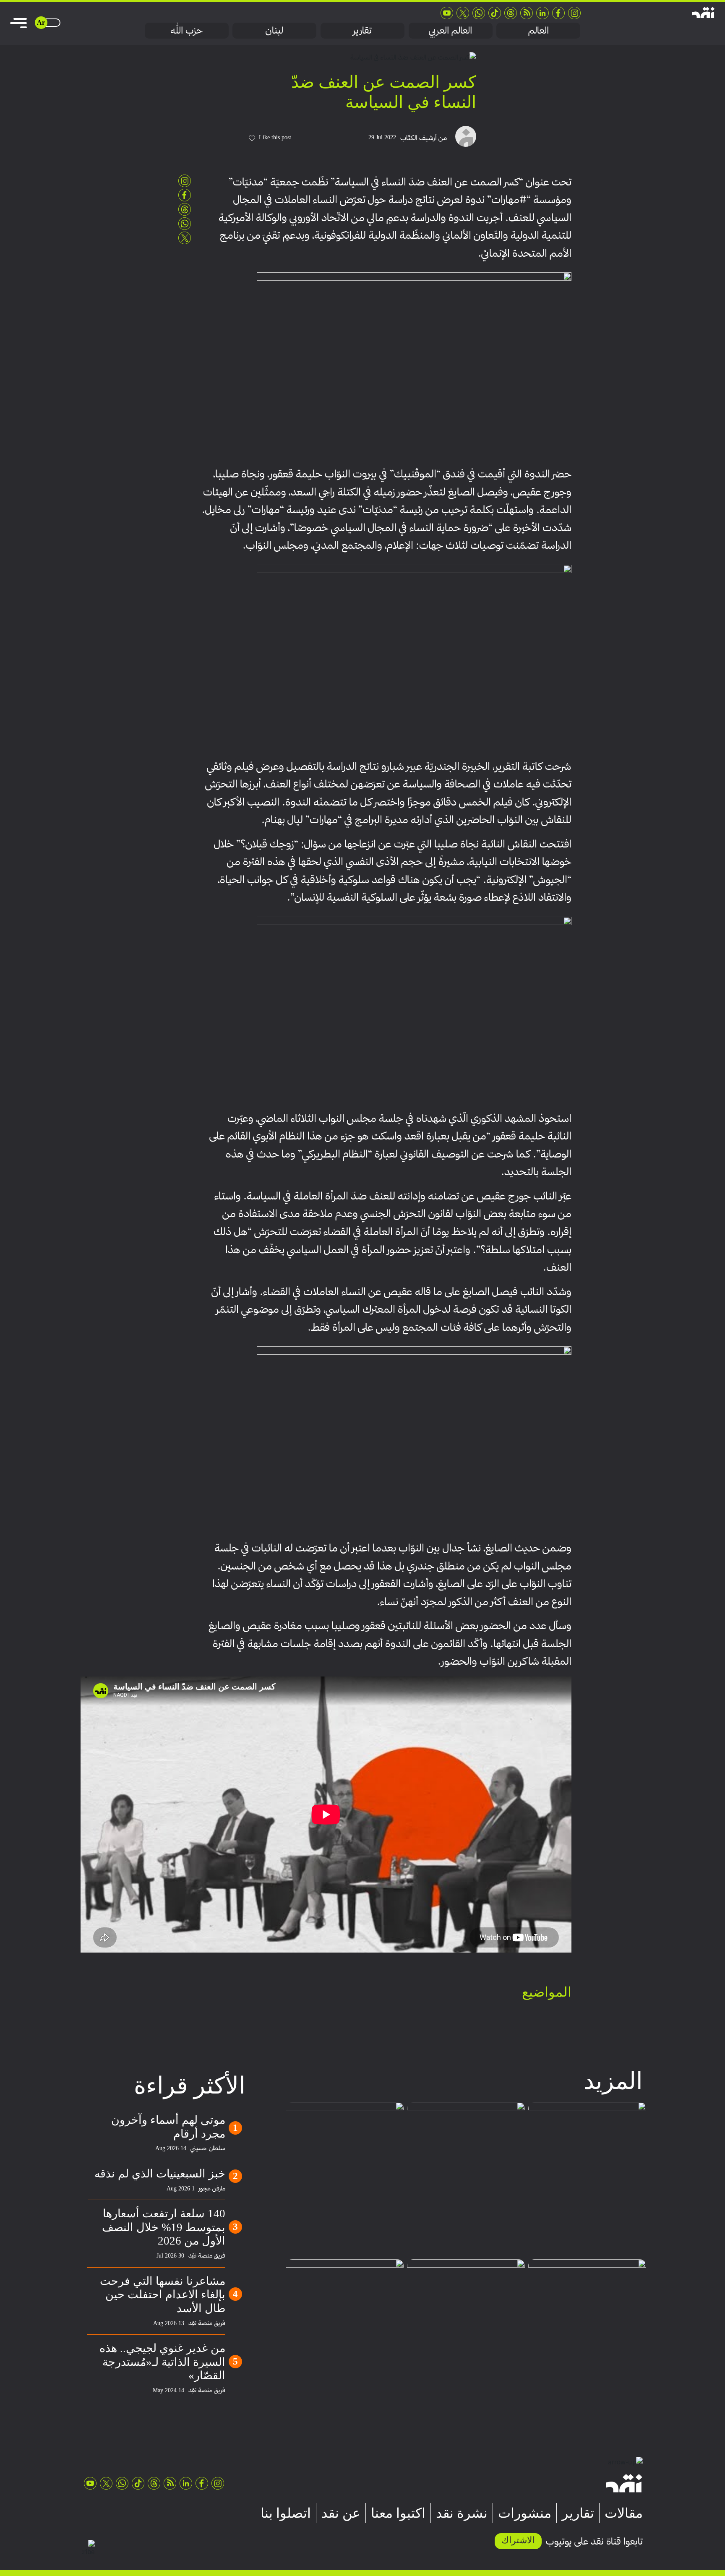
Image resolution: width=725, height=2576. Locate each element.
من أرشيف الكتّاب (424, 138)
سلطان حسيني (208, 2148)
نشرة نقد (462, 2513)
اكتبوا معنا (398, 2513)
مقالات (624, 2513)
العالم (539, 30)
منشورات (525, 2513)
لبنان (274, 30)
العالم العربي (450, 30)
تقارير (362, 30)
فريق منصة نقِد (207, 2255)
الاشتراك (518, 2540)
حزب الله (186, 30)
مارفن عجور (212, 2188)
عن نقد (341, 2513)
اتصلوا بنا (286, 2513)
